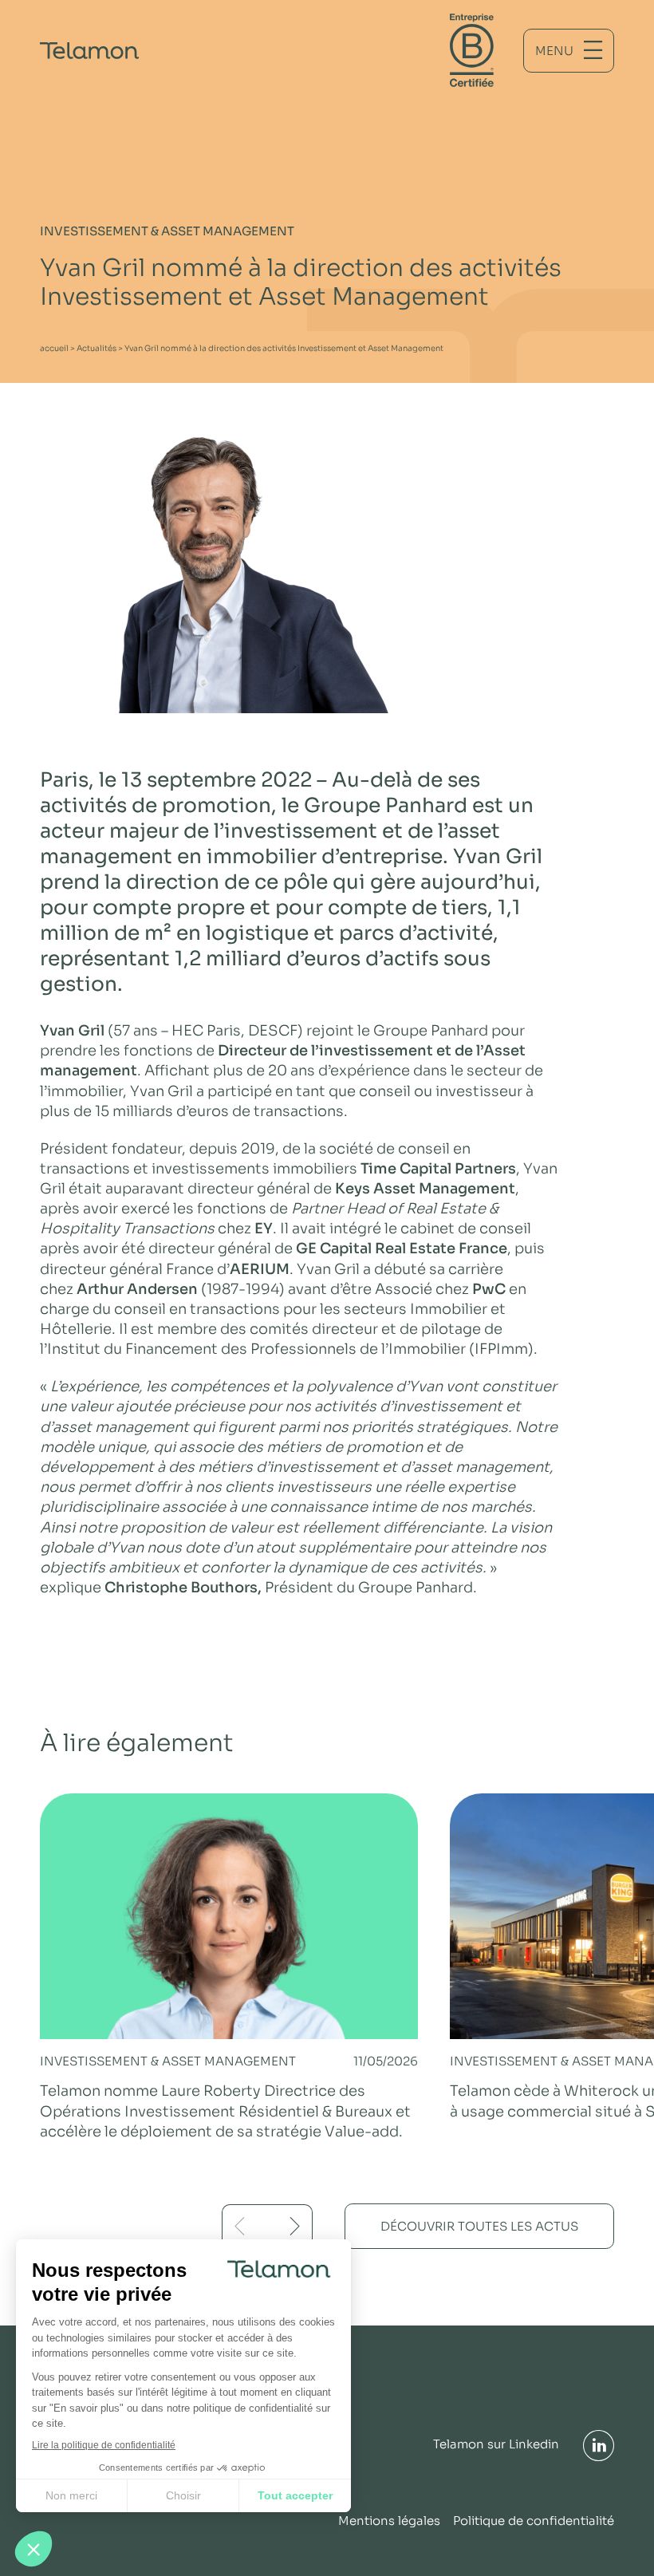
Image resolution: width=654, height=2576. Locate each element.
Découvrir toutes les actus (479, 2226)
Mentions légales (389, 2521)
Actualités (97, 348)
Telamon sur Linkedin (496, 2444)
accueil (54, 348)
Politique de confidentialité (534, 2521)
